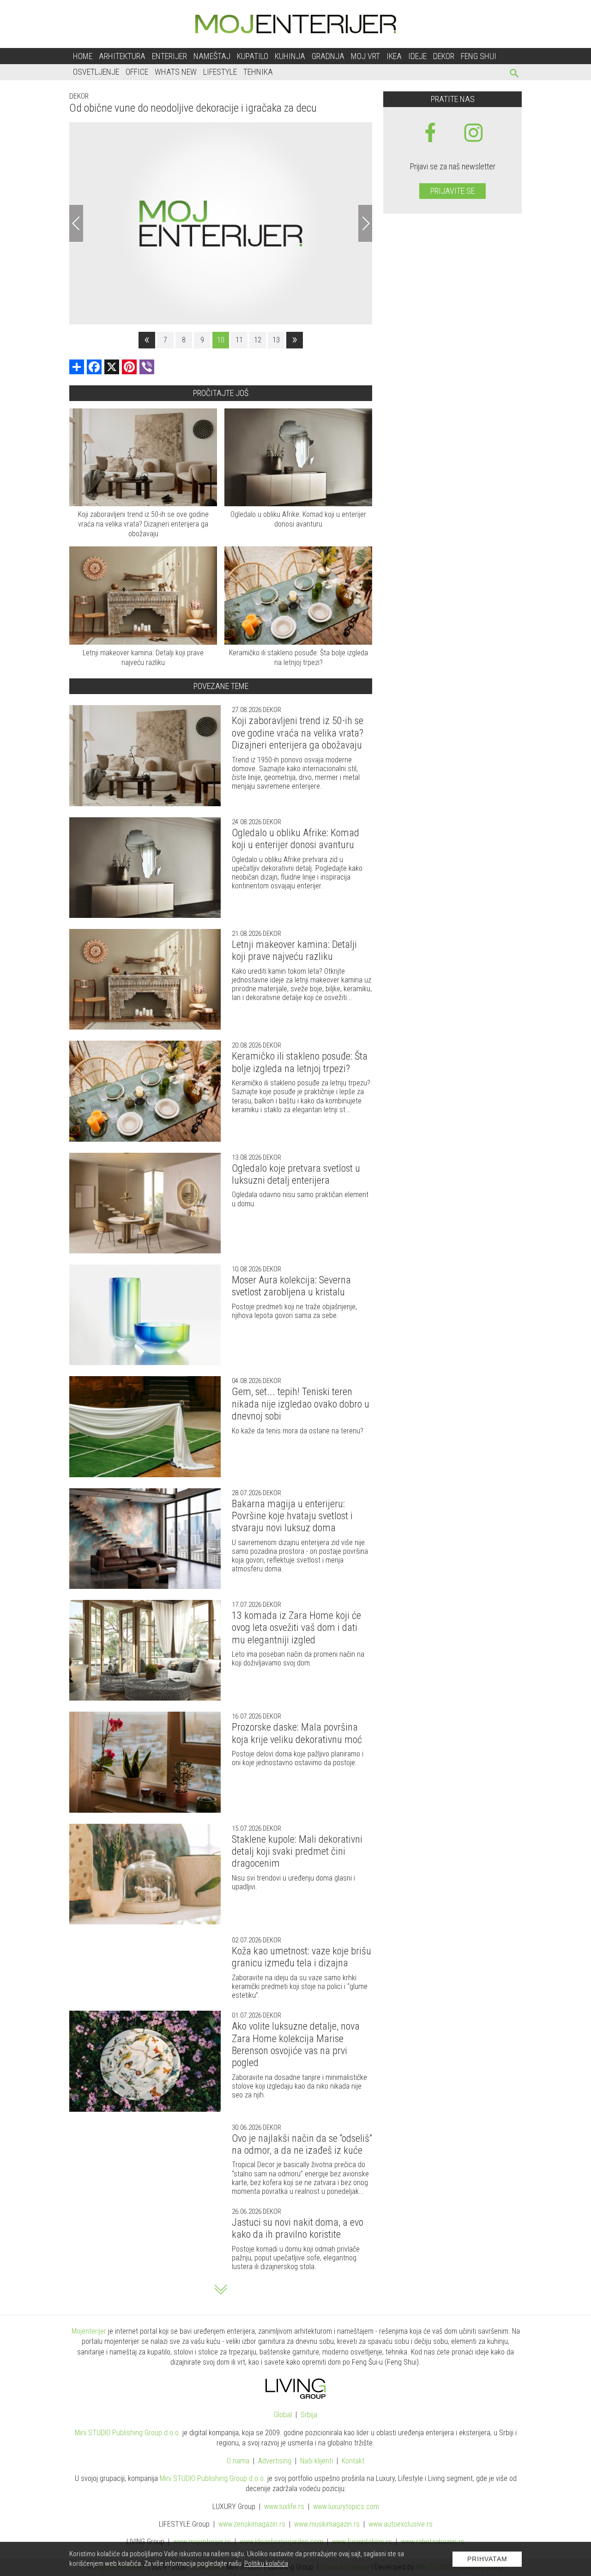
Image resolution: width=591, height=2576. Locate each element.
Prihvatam (487, 2559)
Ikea (394, 56)
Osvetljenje (96, 72)
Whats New (176, 72)
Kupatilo (253, 56)
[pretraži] (515, 75)
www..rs (284, 2507)
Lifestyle (220, 72)
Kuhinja (290, 56)
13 (276, 340)
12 (258, 340)
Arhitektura (122, 56)
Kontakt (353, 2461)
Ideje (417, 56)
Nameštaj (212, 56)
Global (283, 2415)
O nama (238, 2461)
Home (83, 56)
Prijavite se (452, 191)
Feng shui (479, 56)
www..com (346, 2507)
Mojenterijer (89, 2331)
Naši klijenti (317, 2461)
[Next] (365, 223)
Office (137, 72)
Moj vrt (365, 56)
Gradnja (328, 56)
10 (221, 340)
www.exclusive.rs (401, 2524)
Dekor (444, 56)
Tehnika (258, 72)
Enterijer (169, 56)
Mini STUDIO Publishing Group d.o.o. (128, 2433)
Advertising (275, 2461)
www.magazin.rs (252, 2524)
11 (239, 340)
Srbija (309, 2415)
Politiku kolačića (266, 2564)
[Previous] (76, 223)
